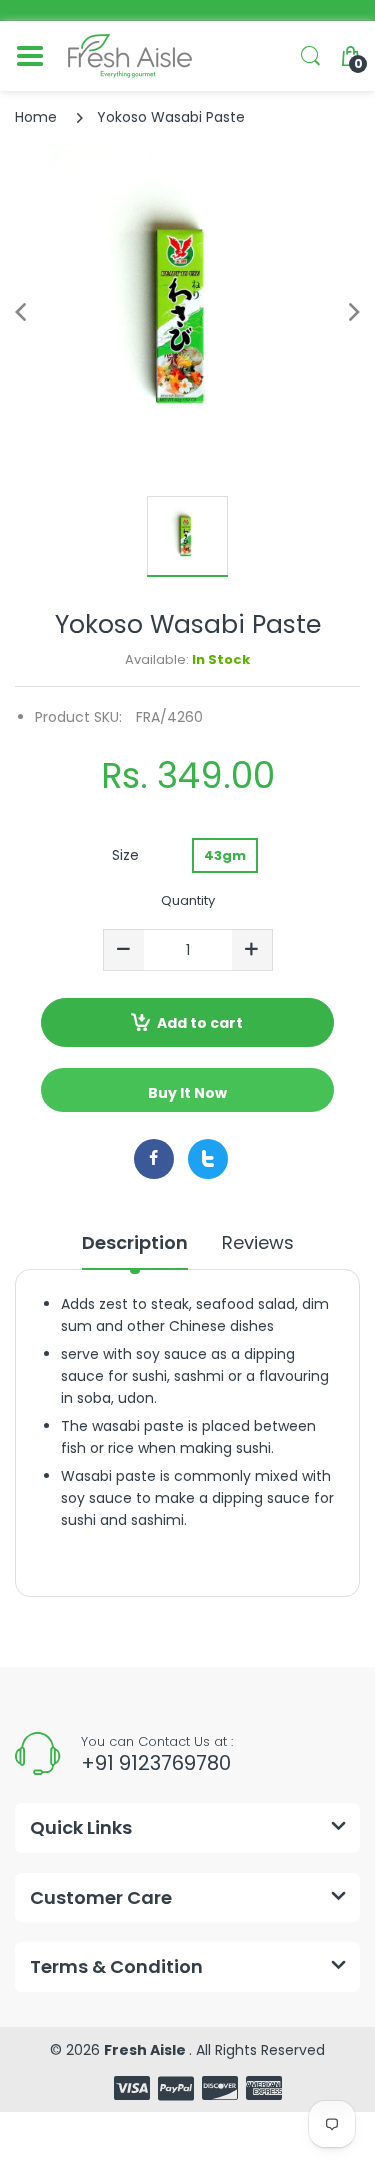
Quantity (188, 900)
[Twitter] (208, 1159)
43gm (225, 855)
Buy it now (187, 1093)
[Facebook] (154, 1159)
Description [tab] (135, 1243)
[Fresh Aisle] (130, 56)
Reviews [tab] (258, 1243)
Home (36, 117)
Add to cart (200, 1023)
